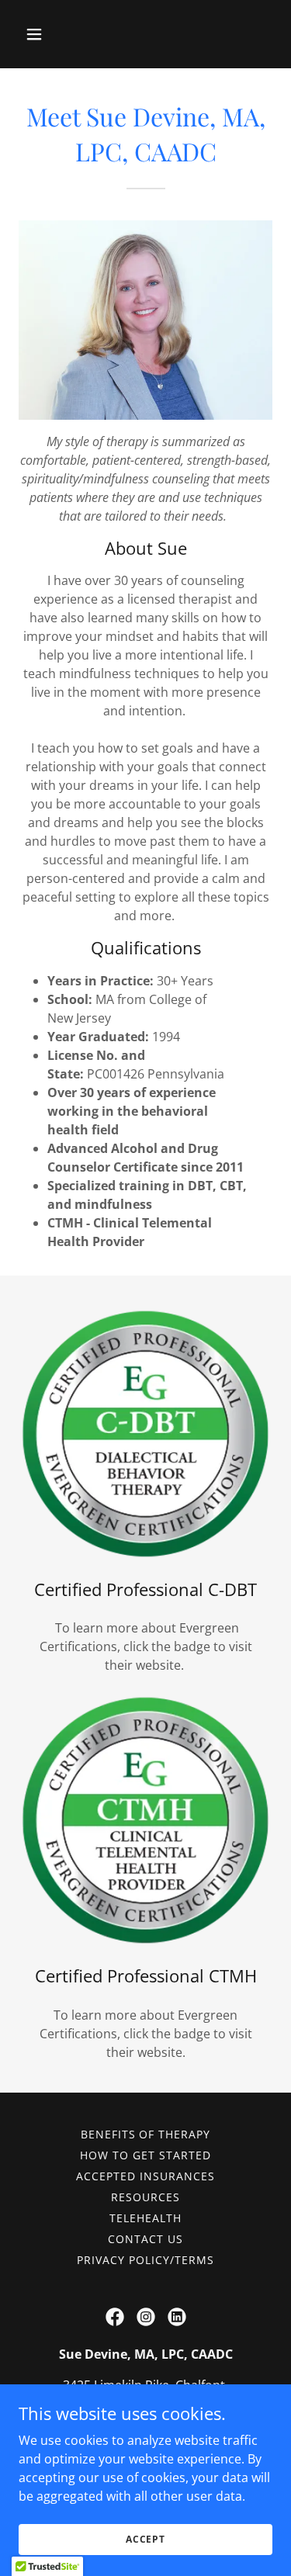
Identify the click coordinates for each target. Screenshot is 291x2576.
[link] (115, 2317)
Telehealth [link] (145, 2218)
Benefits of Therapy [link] (146, 2134)
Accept (145, 2539)
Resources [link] (145, 2197)
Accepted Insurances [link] (145, 2176)
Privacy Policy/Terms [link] (145, 2260)
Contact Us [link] (145, 2239)
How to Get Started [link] (145, 2155)
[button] (48, 34)
